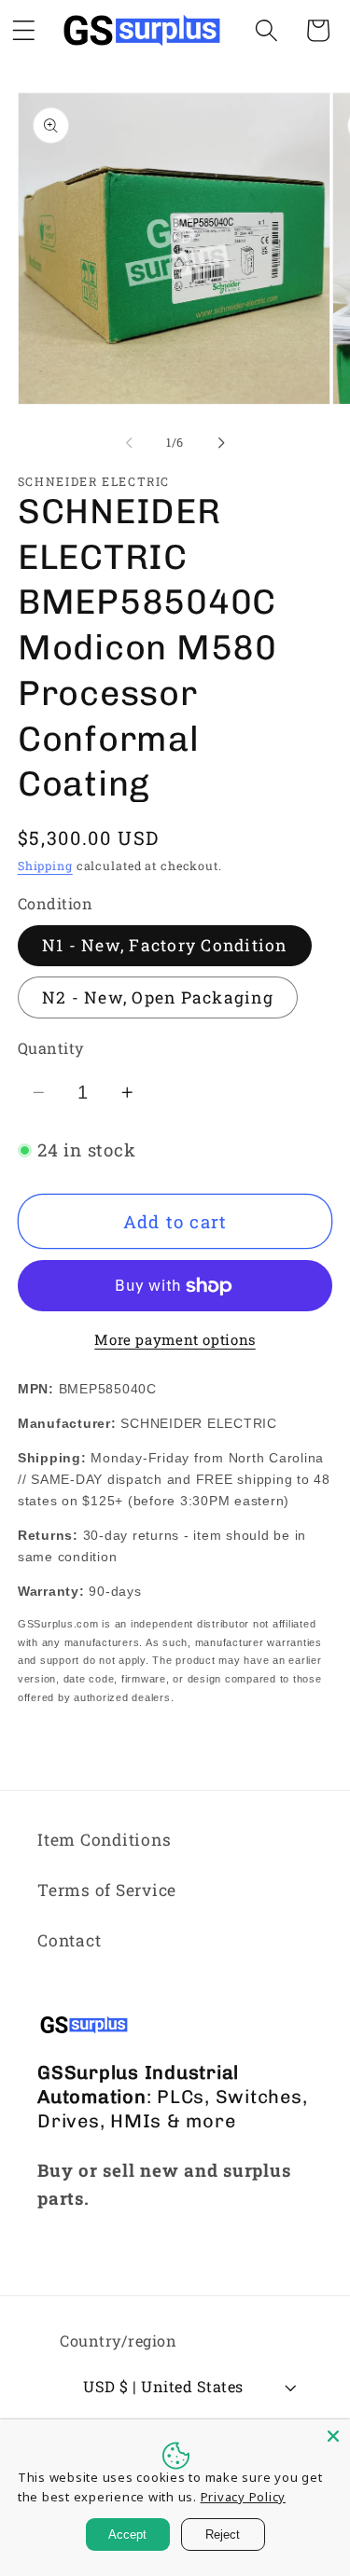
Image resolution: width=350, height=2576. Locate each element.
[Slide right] (221, 443)
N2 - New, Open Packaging (158, 997)
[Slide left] (129, 443)
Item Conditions (104, 1840)
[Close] (333, 2436)
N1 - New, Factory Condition (165, 945)
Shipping (45, 866)
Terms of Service (107, 1890)
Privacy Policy (244, 2497)
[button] (266, 30)
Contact (69, 1940)
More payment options (175, 1339)
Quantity (51, 1048)
